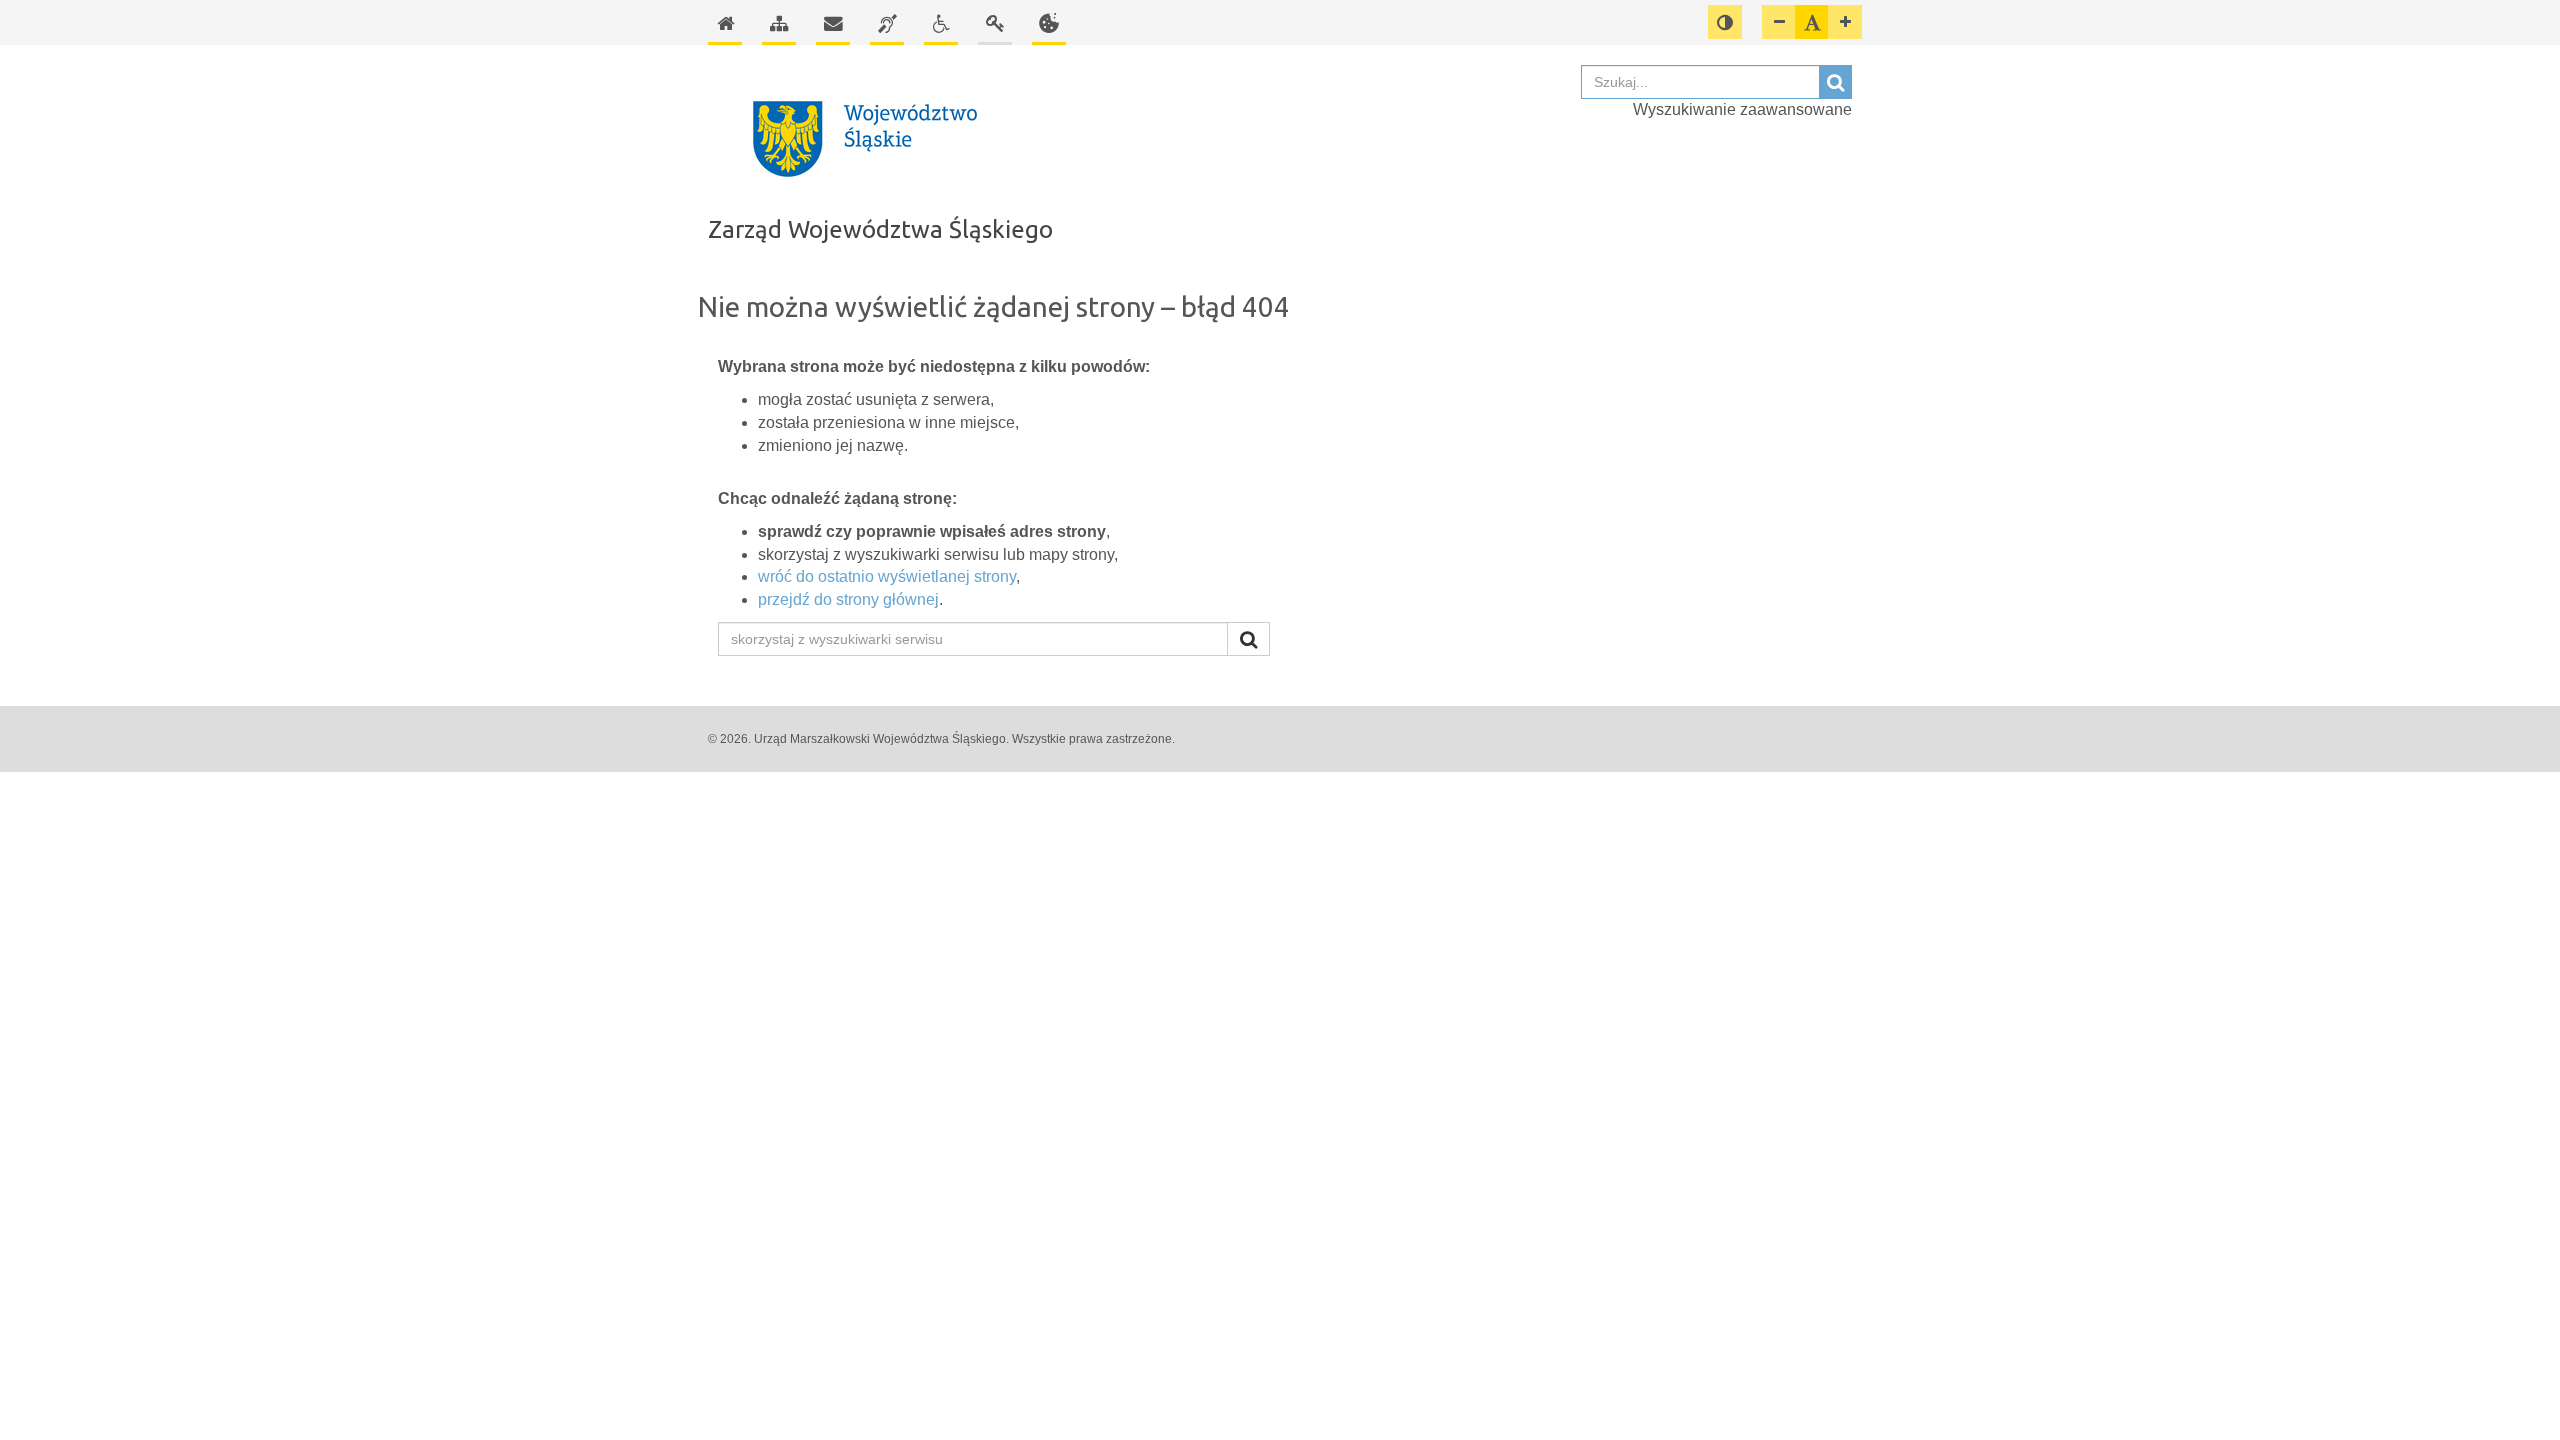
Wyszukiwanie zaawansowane (1742, 109)
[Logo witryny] (1134, 139)
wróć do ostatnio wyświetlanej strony (887, 576)
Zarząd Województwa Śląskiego (880, 229)
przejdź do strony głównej (848, 599)
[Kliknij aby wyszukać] (1248, 639)
